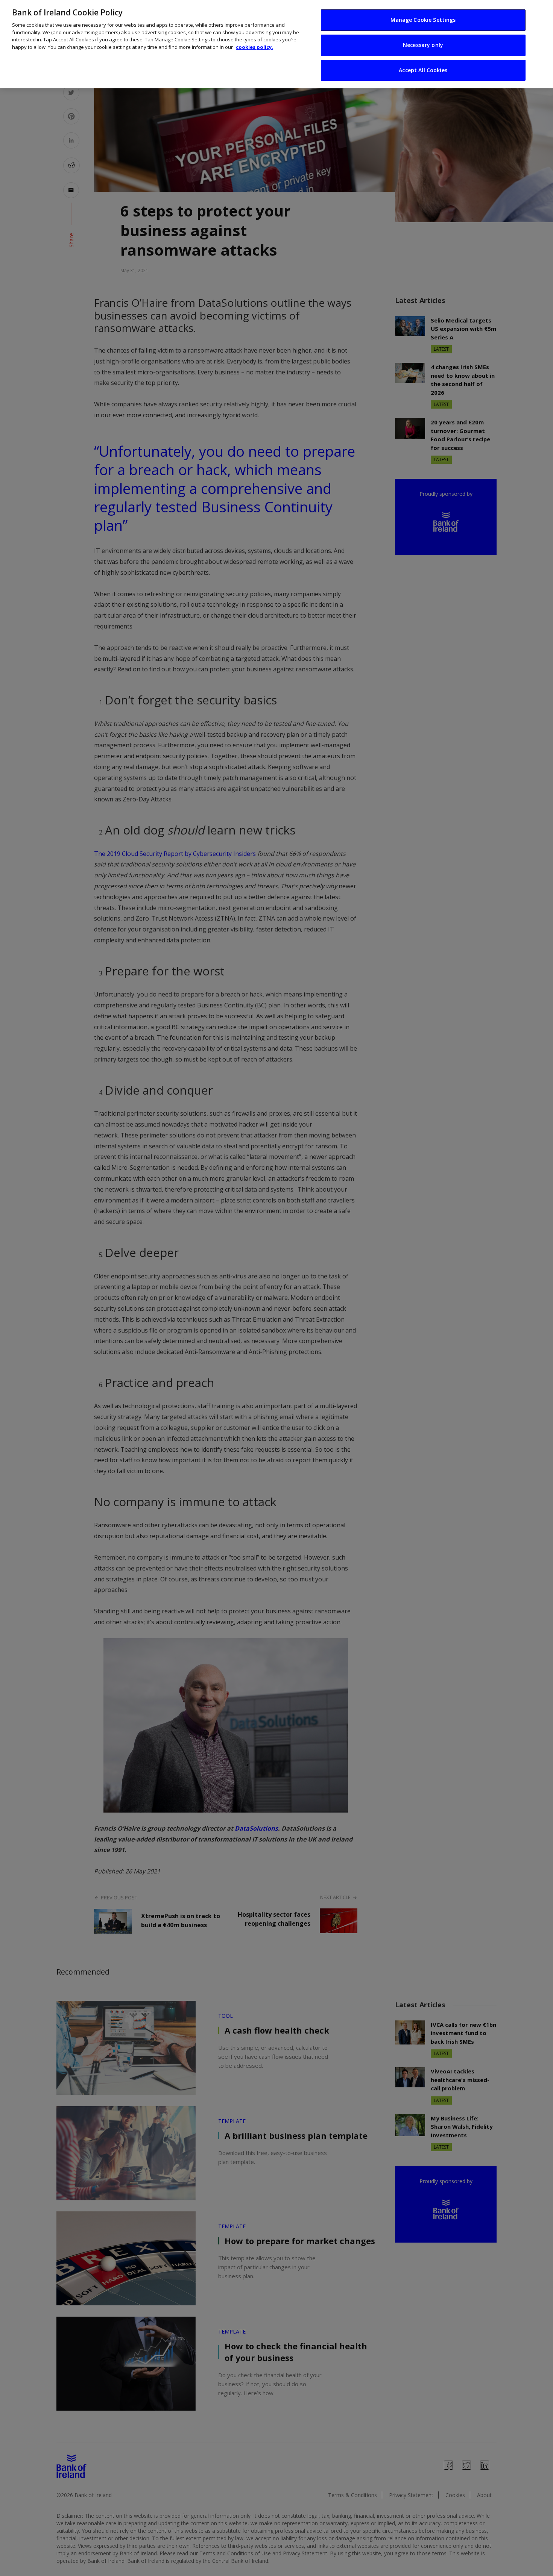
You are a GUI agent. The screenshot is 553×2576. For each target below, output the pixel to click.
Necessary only (423, 45)
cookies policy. (254, 47)
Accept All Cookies (423, 70)
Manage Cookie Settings (423, 20)
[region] (276, 44)
